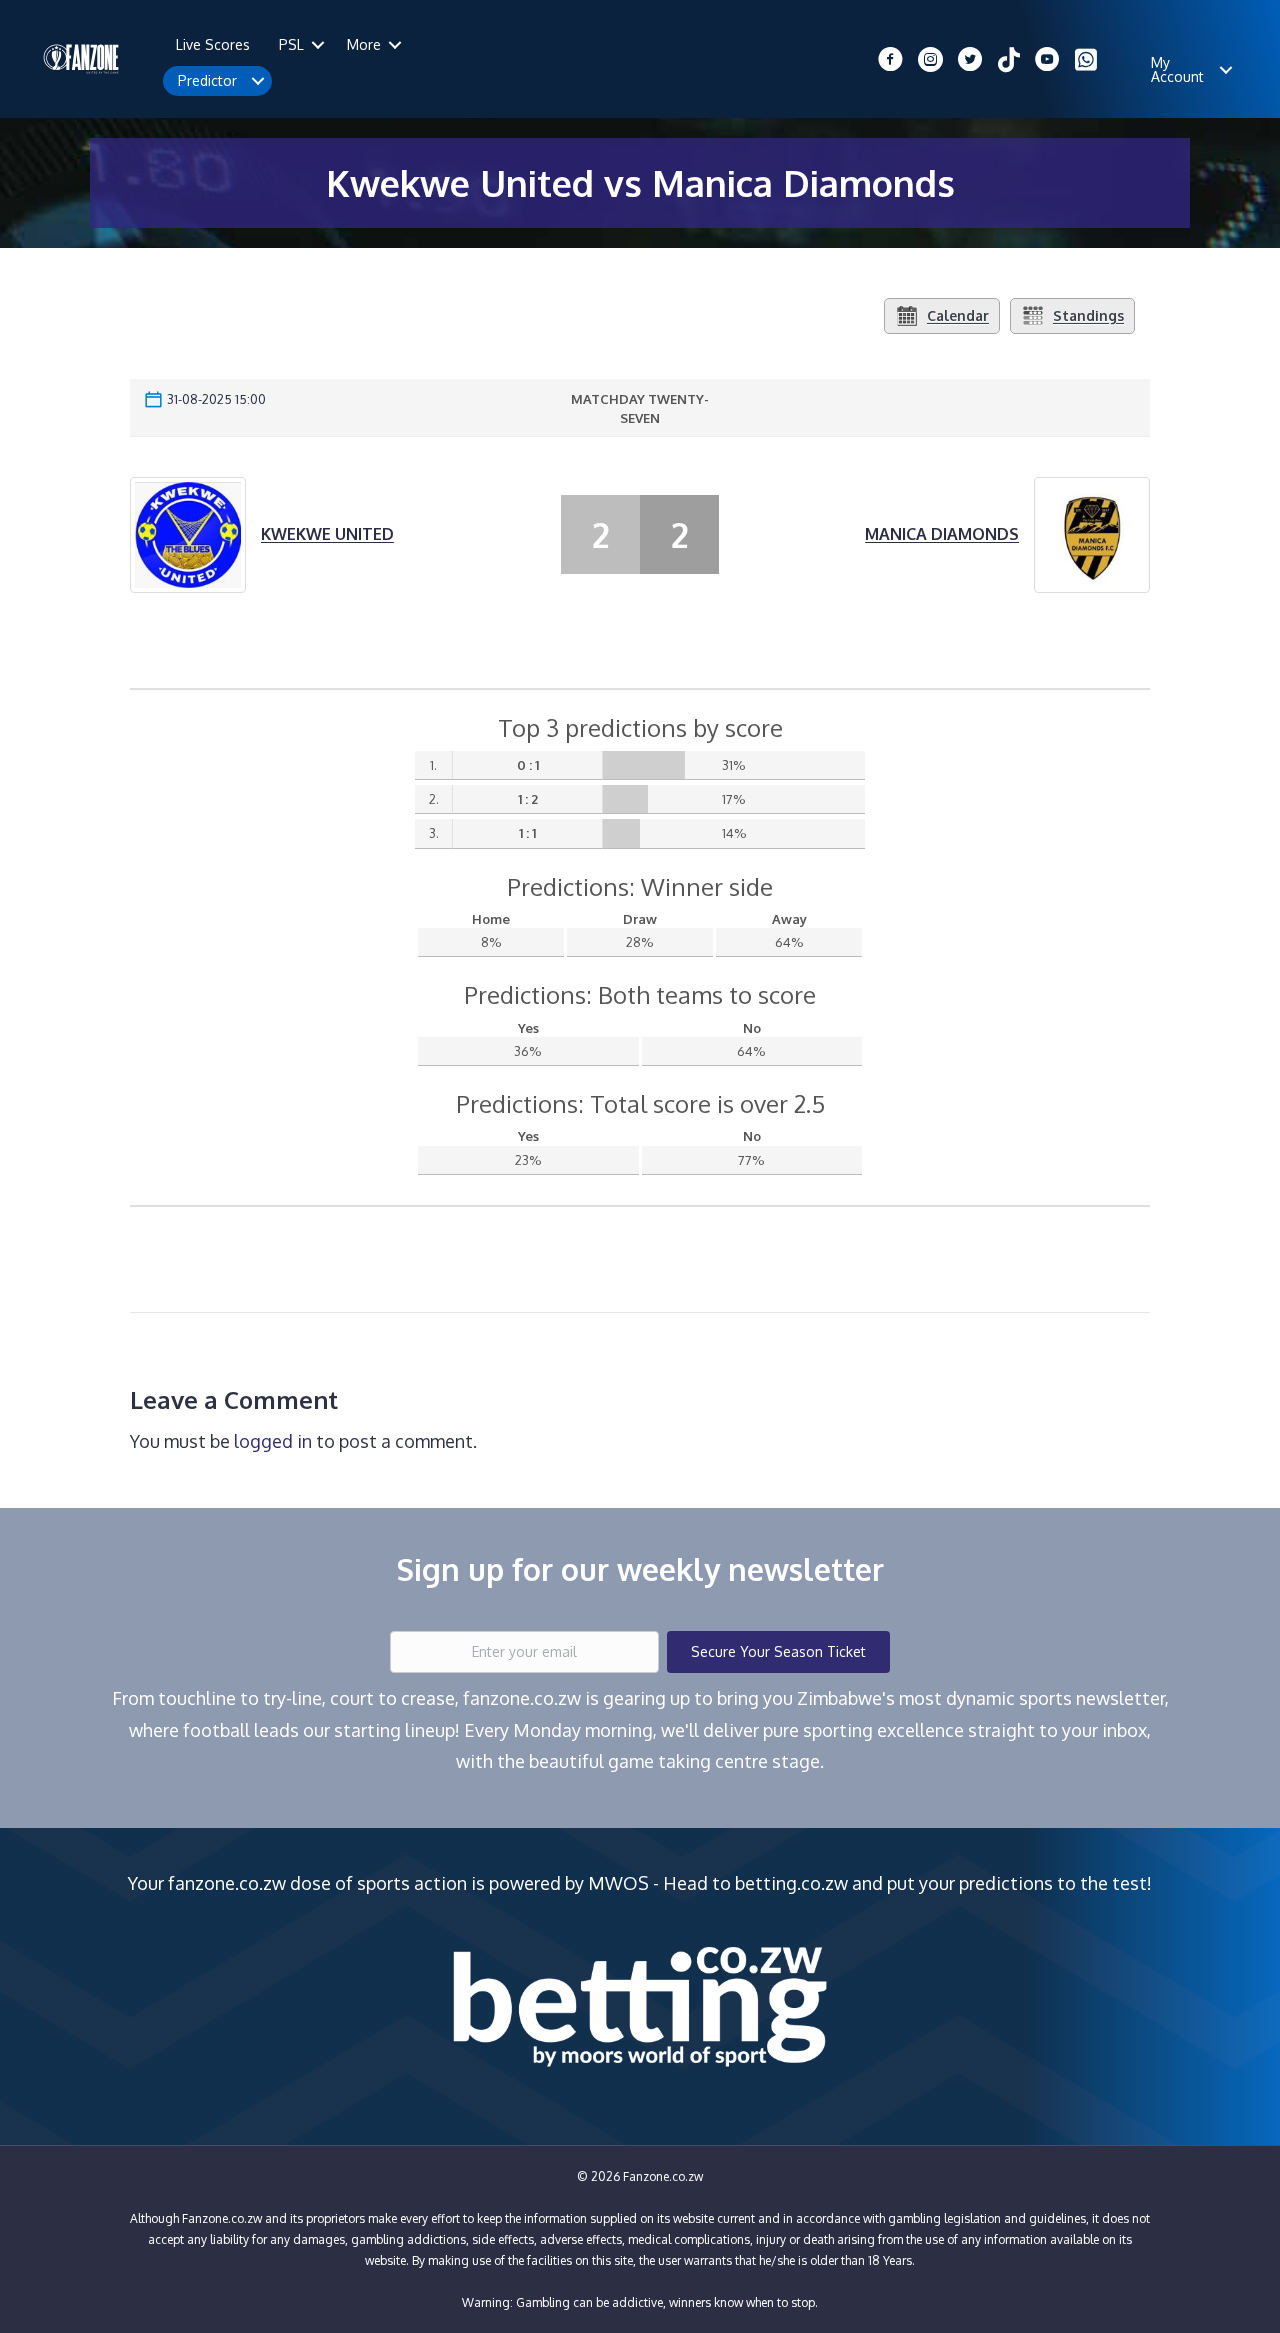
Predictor (207, 80)
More (364, 44)
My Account (1177, 69)
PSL (291, 44)
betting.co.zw (791, 1883)
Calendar (958, 315)
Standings (1088, 315)
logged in (273, 1441)
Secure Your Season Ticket (778, 1651)
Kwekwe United (327, 534)
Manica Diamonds (942, 534)
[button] (318, 45)
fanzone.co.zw (227, 1883)
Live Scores (213, 44)
